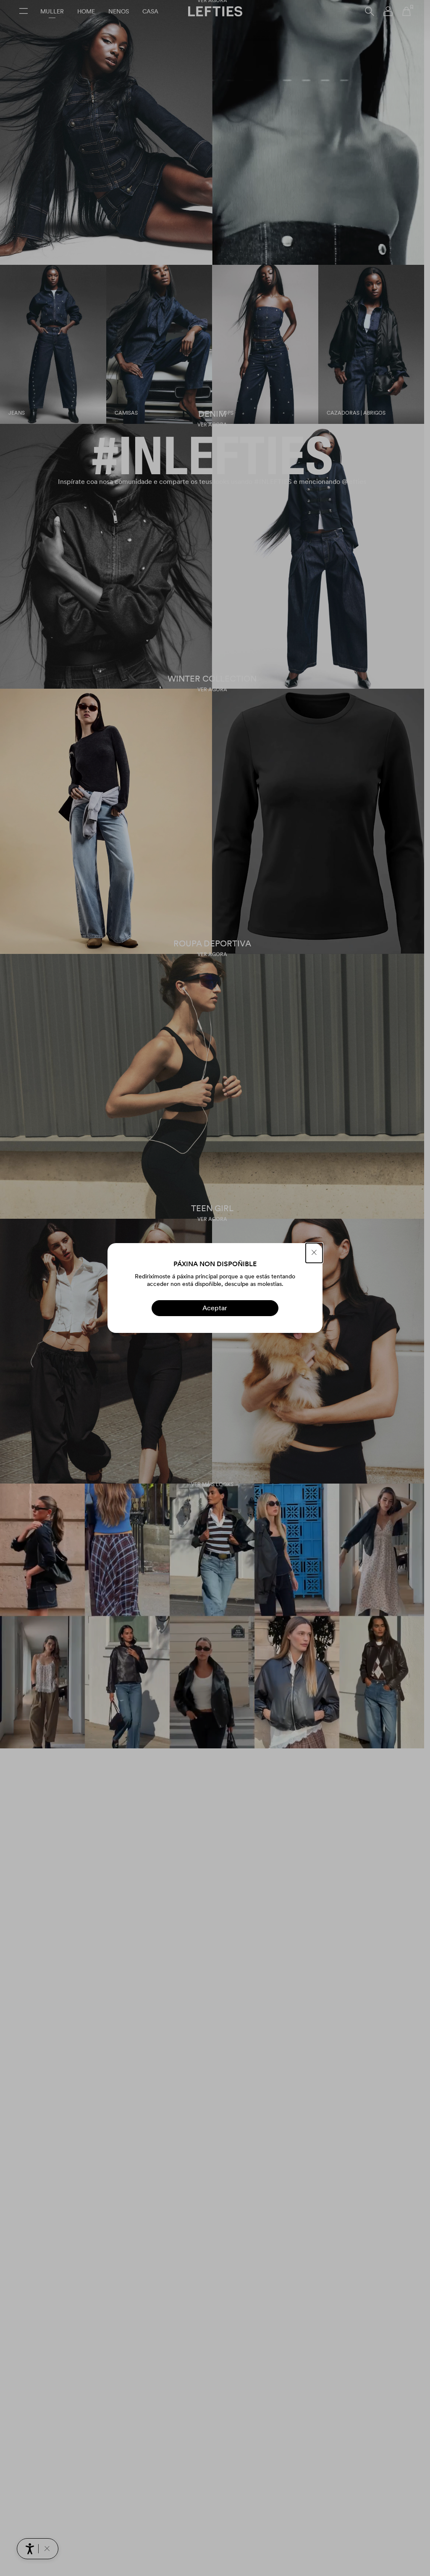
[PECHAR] (314, 1253)
